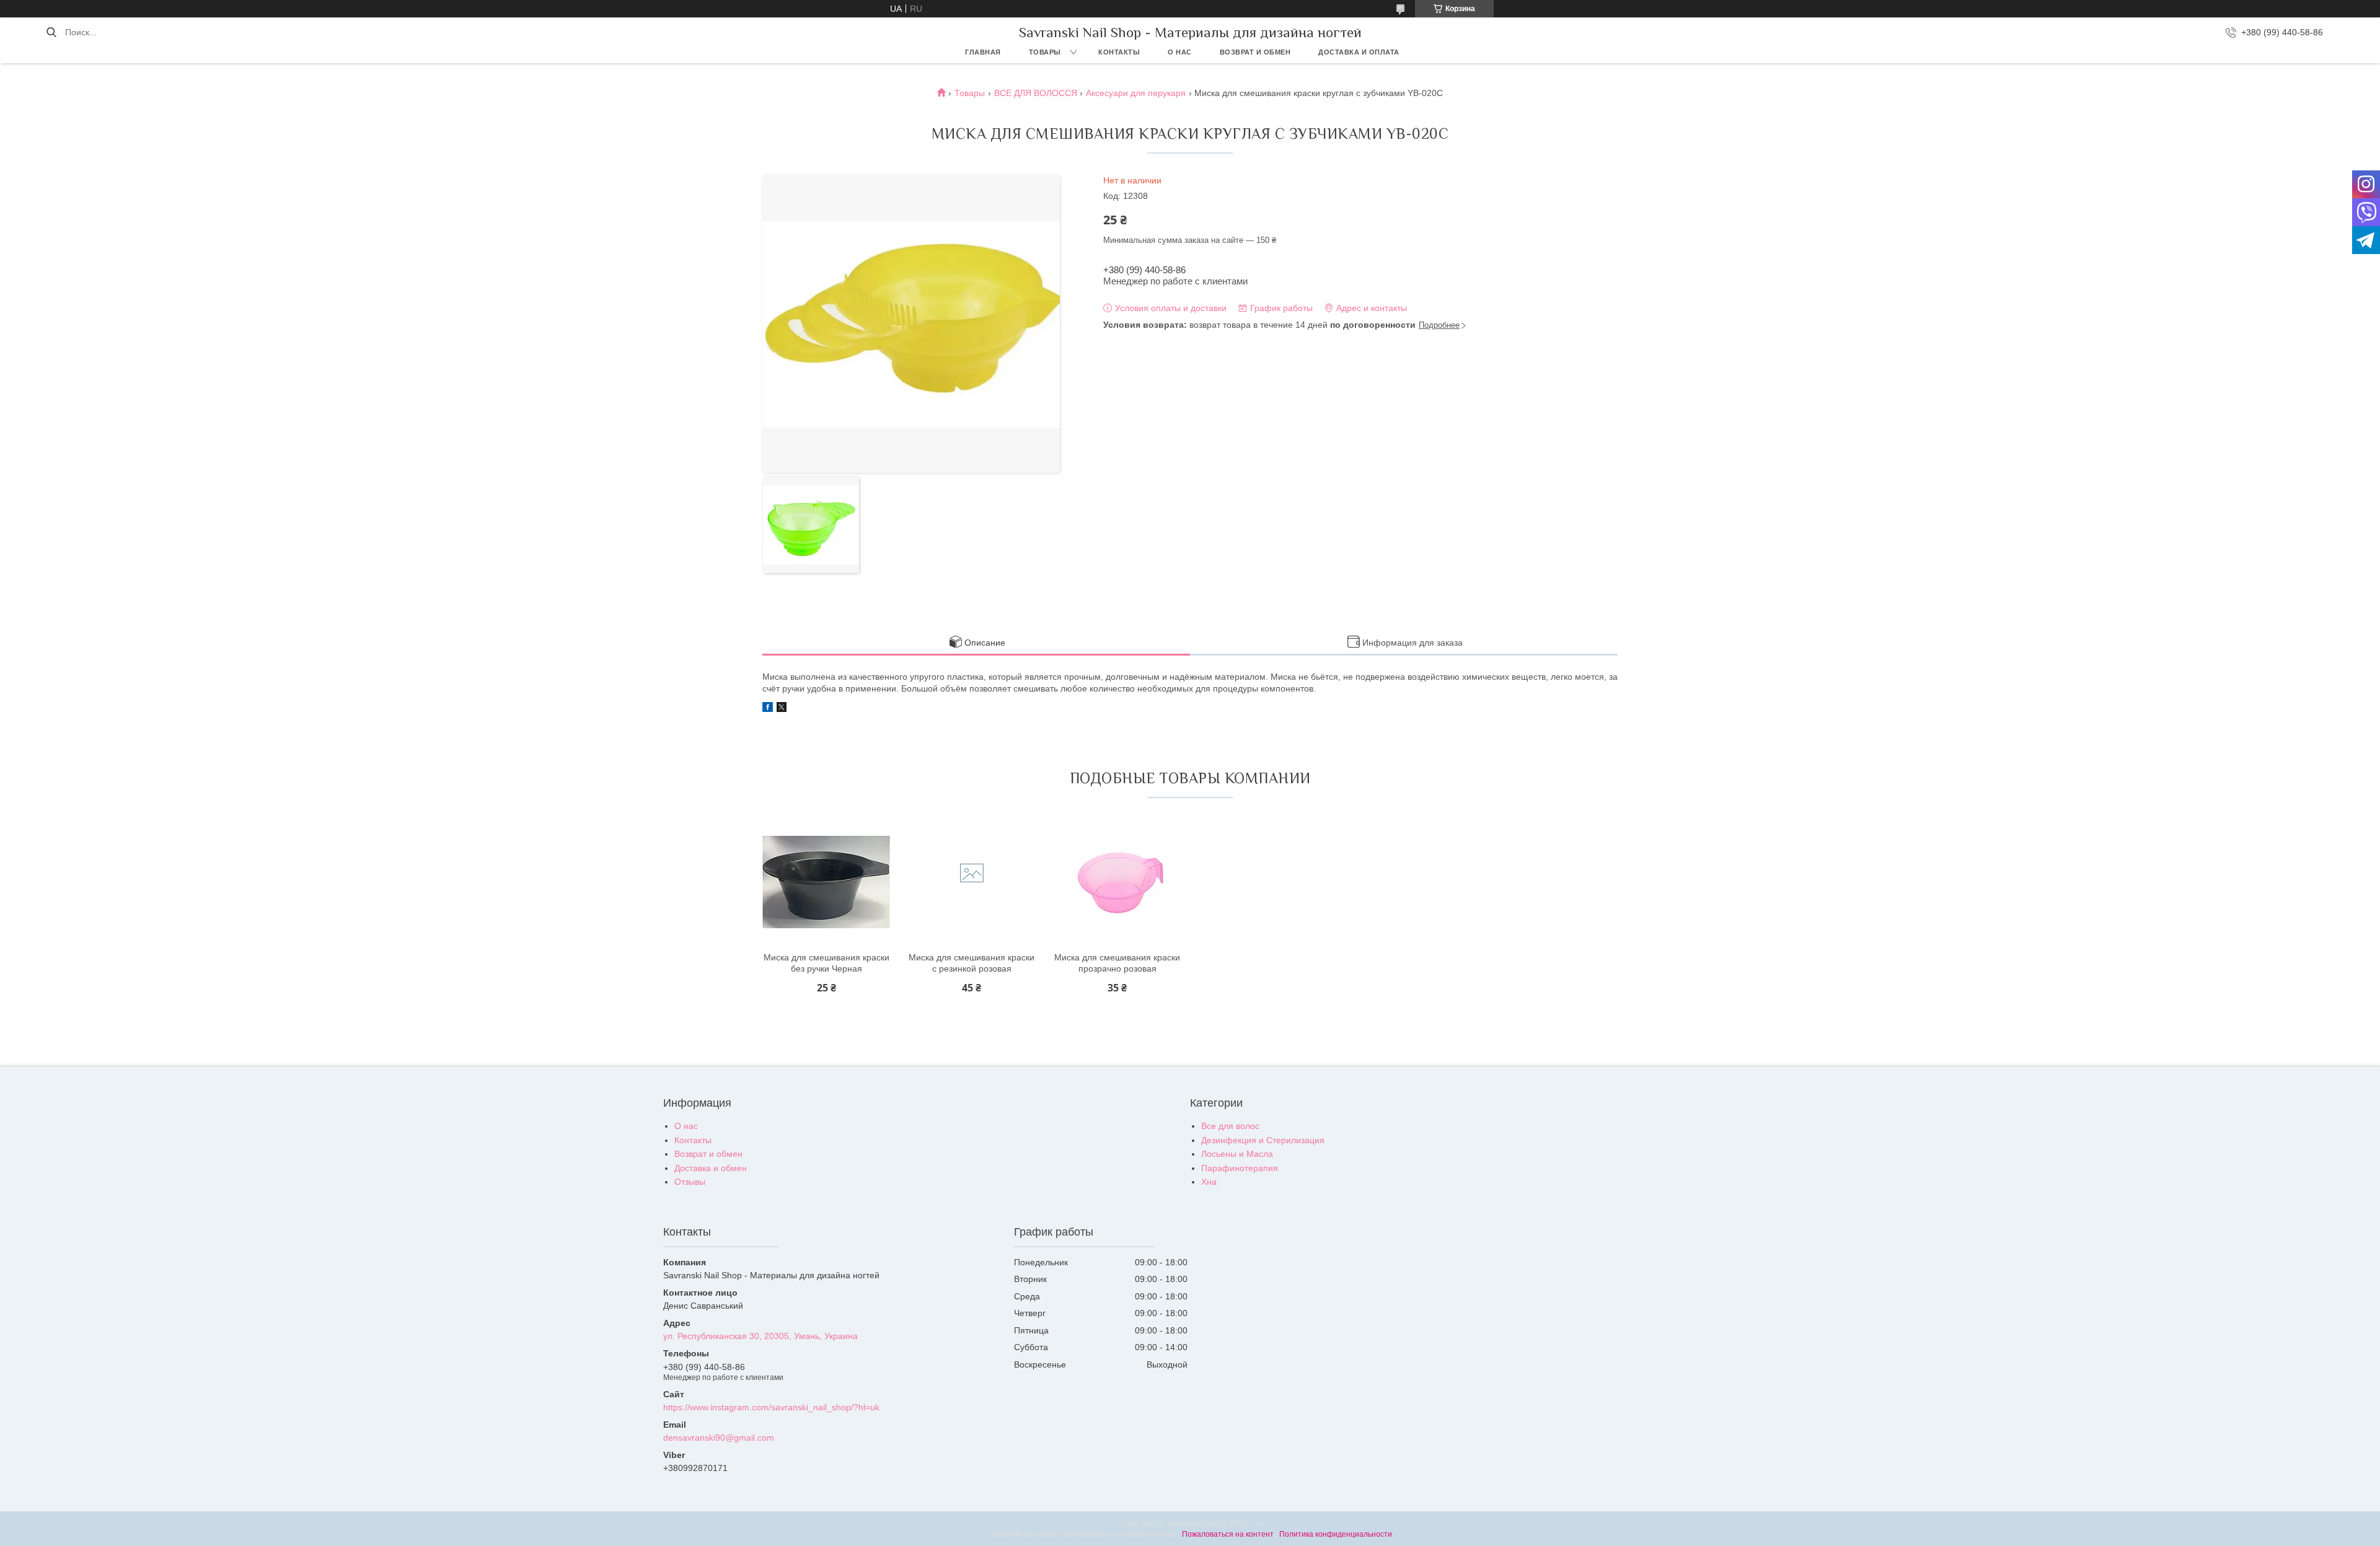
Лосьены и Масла (1237, 1154)
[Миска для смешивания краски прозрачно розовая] (1117, 882)
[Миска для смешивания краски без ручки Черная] (826, 882)
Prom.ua (1245, 1523)
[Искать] (51, 32)
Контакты (1119, 52)
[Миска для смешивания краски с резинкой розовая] (972, 882)
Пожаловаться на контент (1228, 1534)
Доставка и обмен (711, 1168)
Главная (983, 52)
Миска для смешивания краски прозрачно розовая (1117, 963)
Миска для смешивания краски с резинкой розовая (972, 963)
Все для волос (1230, 1126)
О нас (1180, 52)
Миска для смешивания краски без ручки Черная (826, 963)
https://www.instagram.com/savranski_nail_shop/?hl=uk (771, 1407)
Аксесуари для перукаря (1136, 93)
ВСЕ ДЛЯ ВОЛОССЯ (1036, 93)
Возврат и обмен (1255, 52)
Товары (1045, 52)
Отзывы (690, 1182)
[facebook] (768, 709)
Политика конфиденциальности (1336, 1534)
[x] (782, 709)
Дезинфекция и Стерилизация (1263, 1140)
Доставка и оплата (1359, 52)
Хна (1209, 1182)
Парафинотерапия (1240, 1168)
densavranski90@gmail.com (719, 1438)
